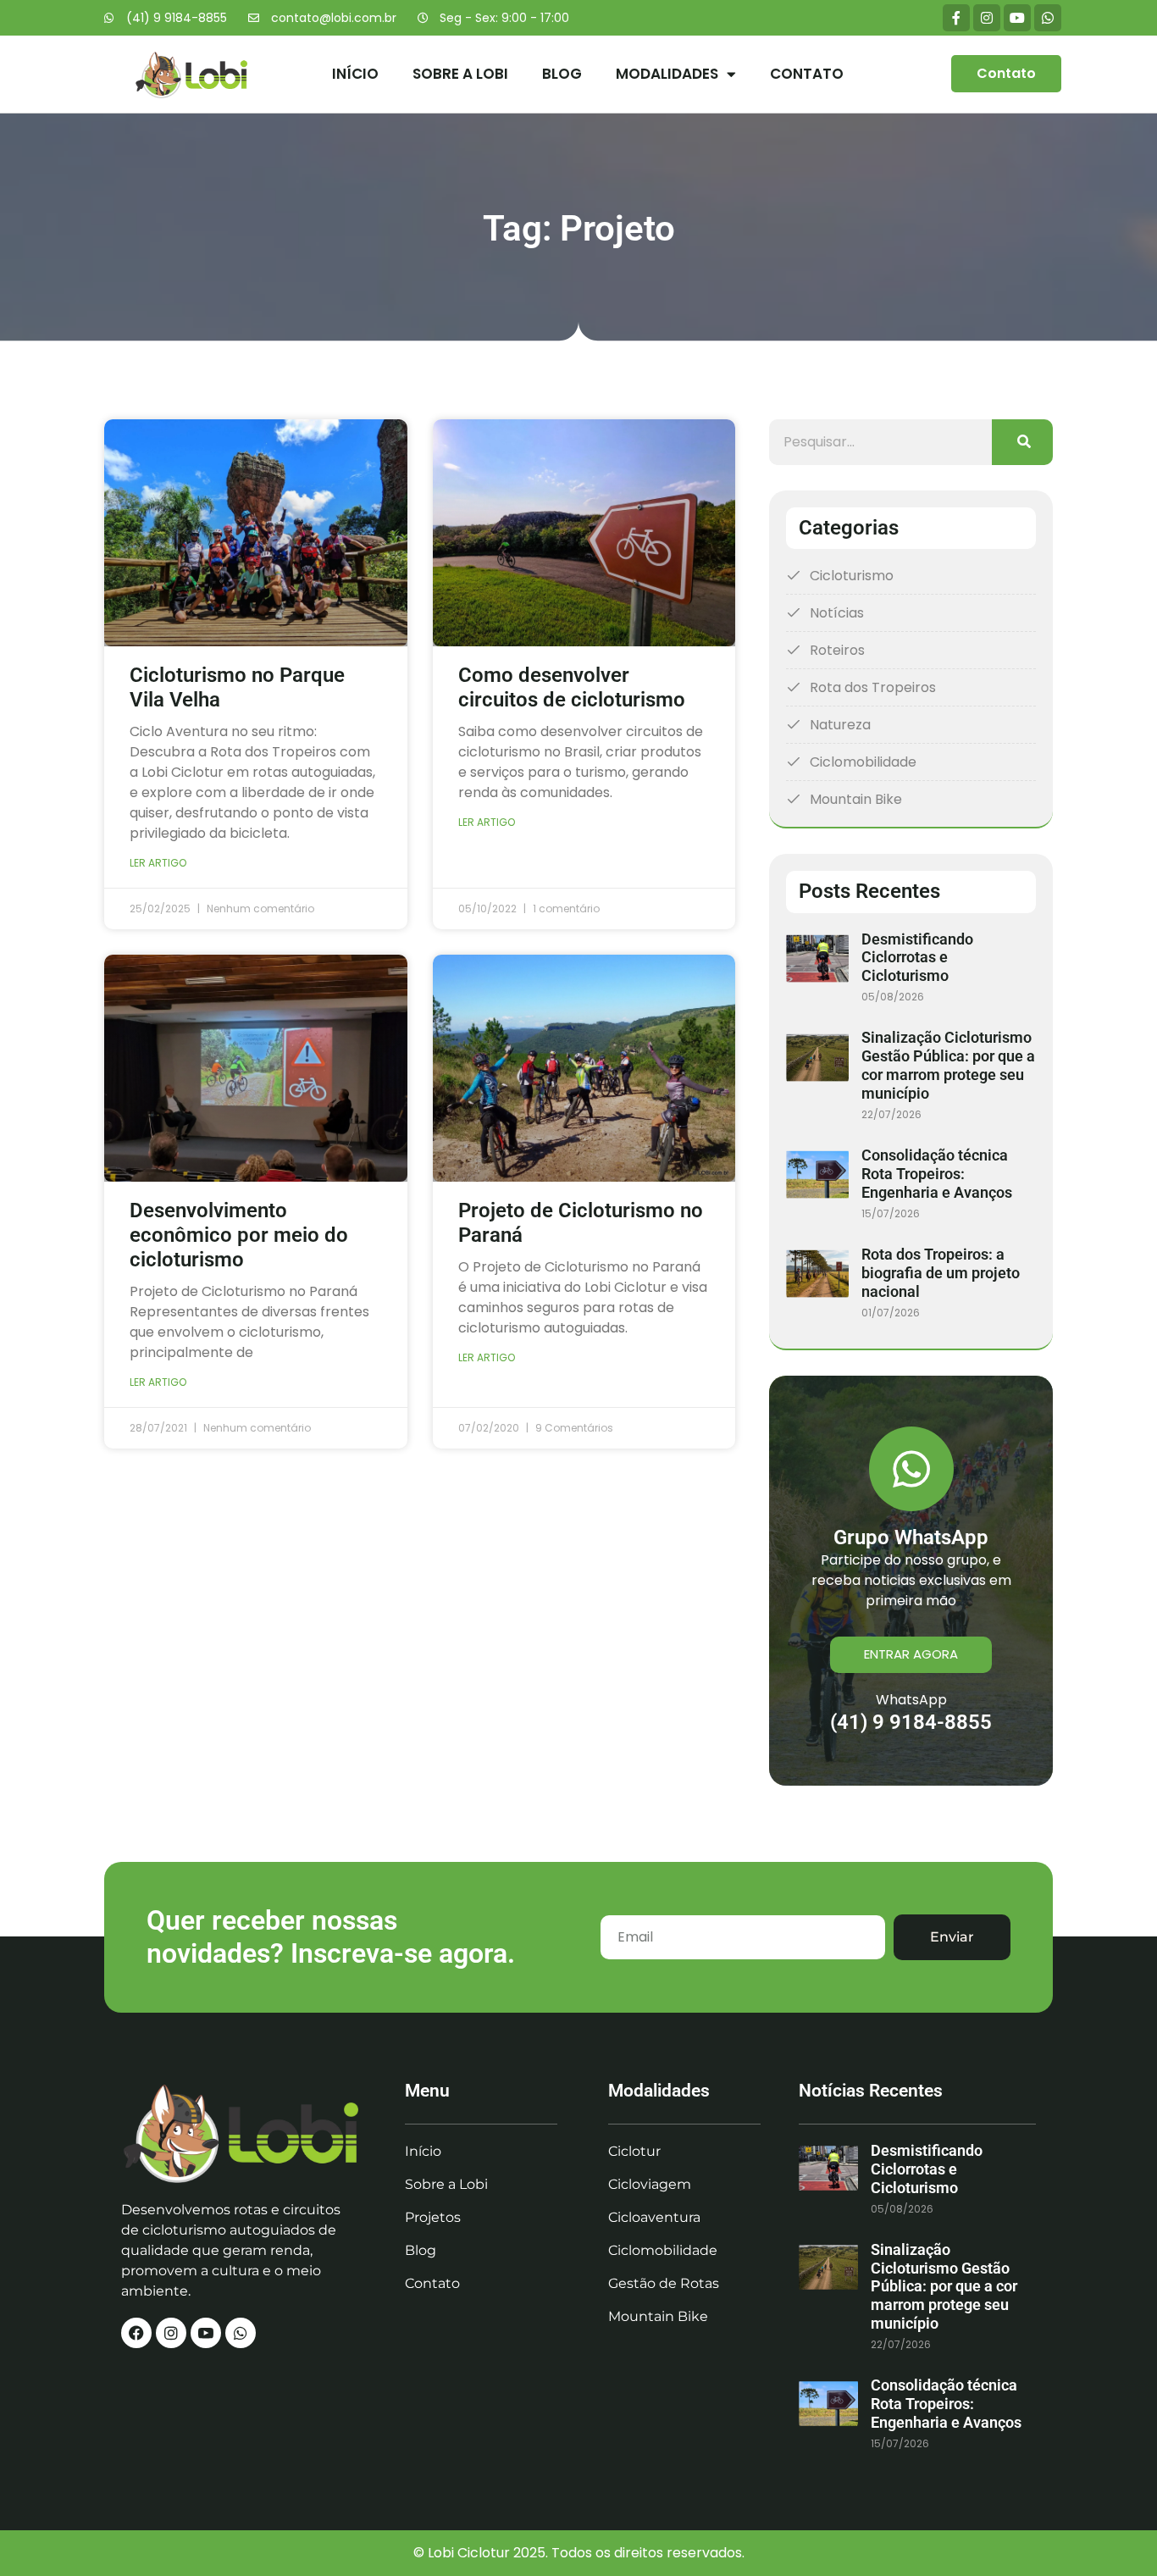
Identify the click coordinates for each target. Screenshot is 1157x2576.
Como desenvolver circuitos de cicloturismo (572, 687)
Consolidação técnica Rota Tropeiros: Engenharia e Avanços (937, 1174)
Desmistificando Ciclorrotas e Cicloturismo (917, 958)
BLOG (562, 74)
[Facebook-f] (956, 18)
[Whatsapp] (1048, 18)
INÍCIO (355, 74)
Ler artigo (158, 863)
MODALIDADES (667, 74)
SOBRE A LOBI (460, 74)
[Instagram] (987, 18)
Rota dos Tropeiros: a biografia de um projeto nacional (941, 1273)
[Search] (1022, 442)
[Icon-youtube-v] (206, 2333)
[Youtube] (1017, 18)
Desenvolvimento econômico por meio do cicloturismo (239, 1235)
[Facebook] (136, 2333)
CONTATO (807, 74)
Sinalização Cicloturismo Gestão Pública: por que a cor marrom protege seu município (948, 1065)
